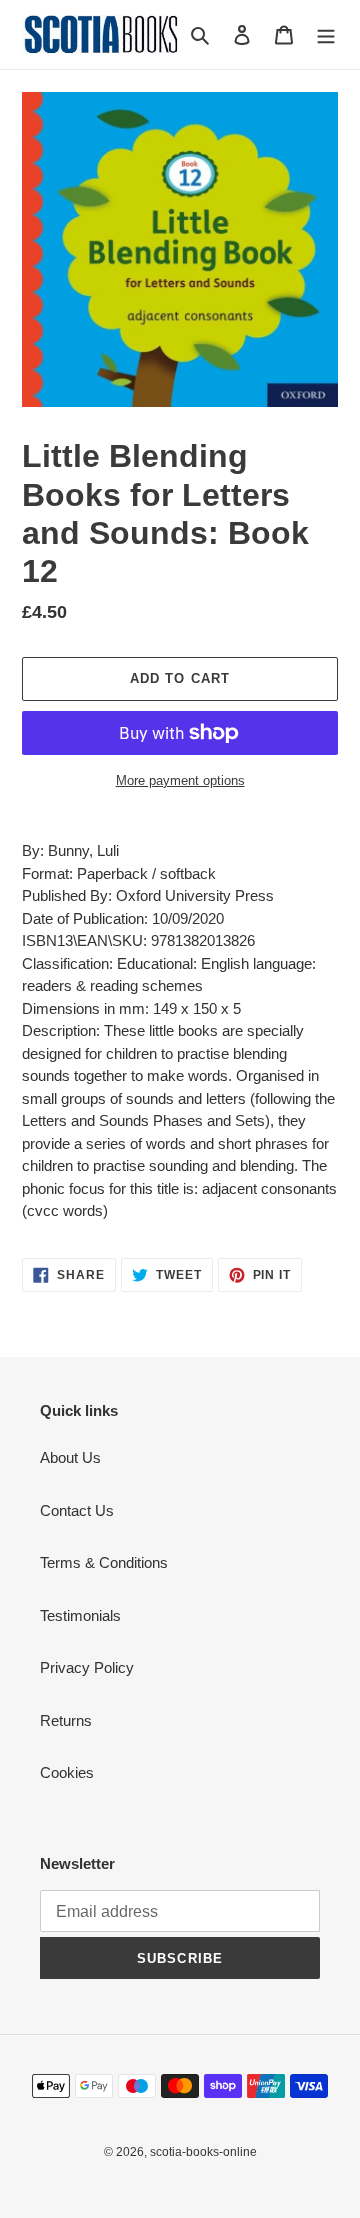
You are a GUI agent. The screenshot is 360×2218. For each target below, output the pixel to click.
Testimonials (80, 1615)
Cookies (67, 1772)
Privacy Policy (87, 1667)
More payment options (180, 780)
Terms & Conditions (104, 1562)
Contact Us (77, 1510)
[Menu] (326, 34)
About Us (70, 1457)
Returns (66, 1720)
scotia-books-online (203, 2152)
